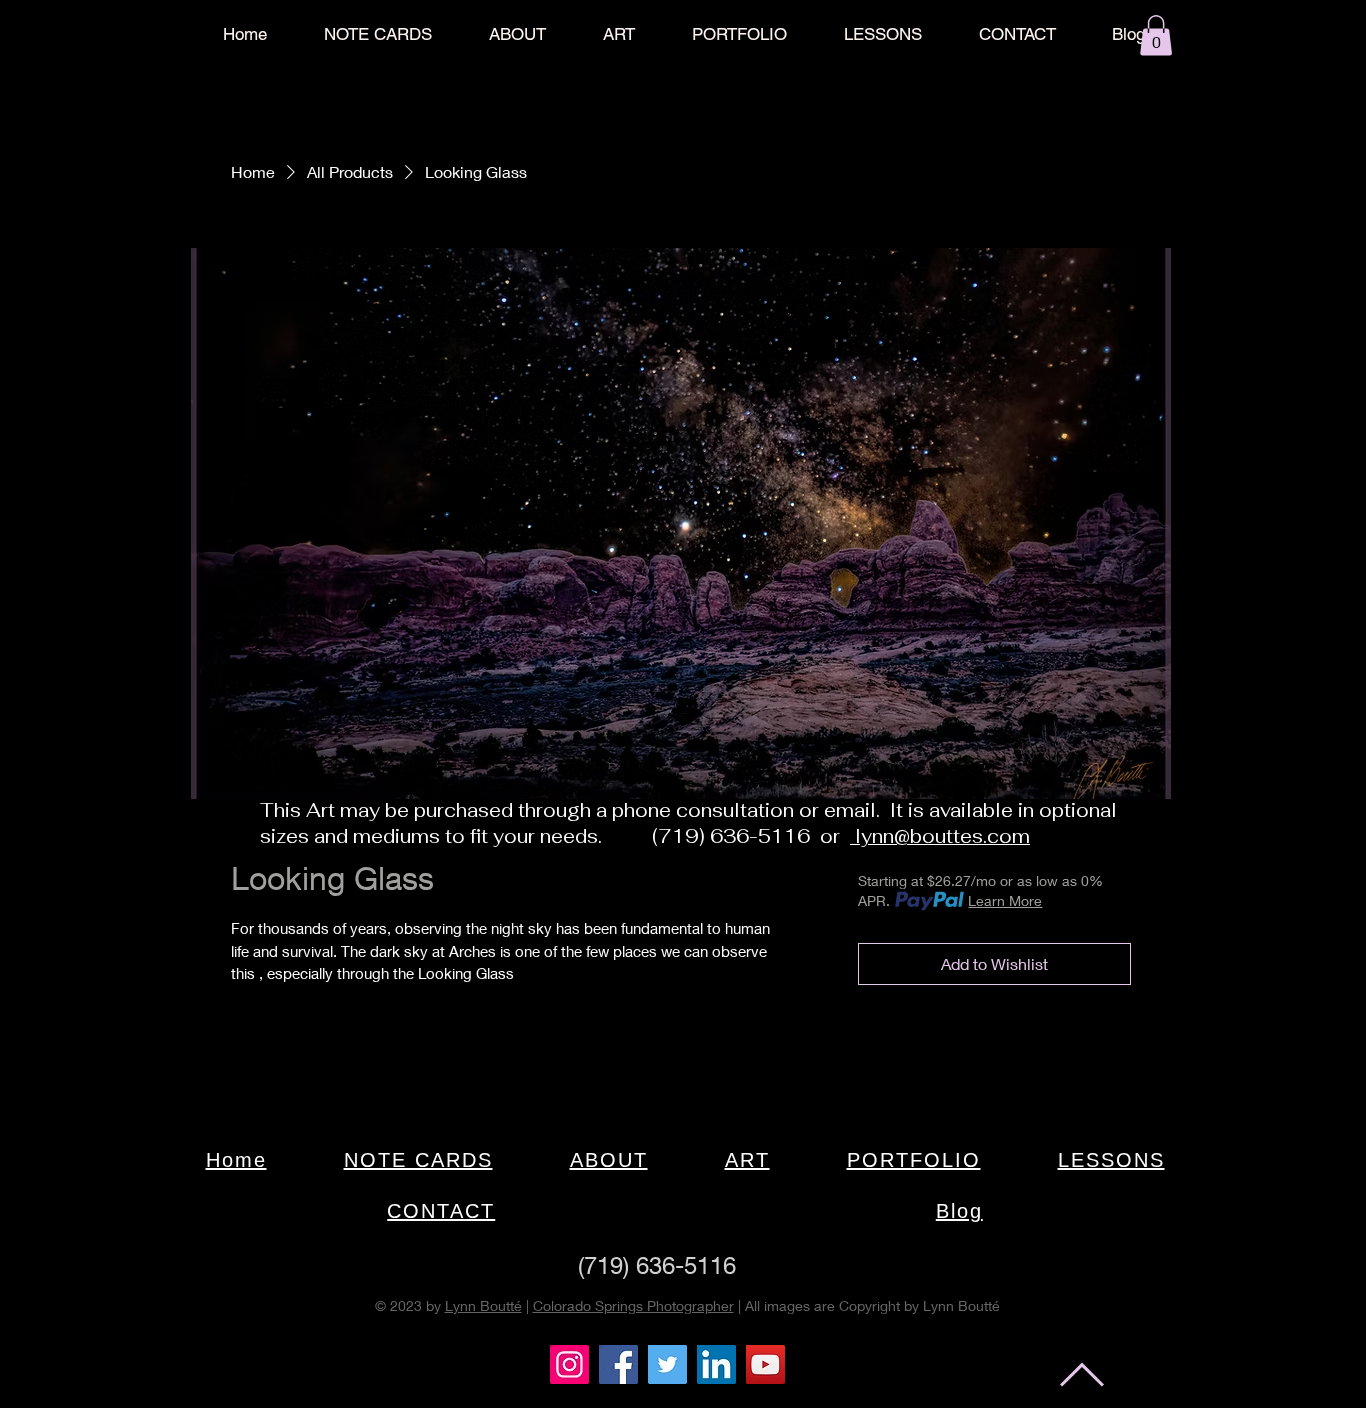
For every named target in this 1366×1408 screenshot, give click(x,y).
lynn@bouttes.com (940, 836)
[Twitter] (667, 1364)
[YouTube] (765, 1364)
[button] (1156, 35)
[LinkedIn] (716, 1364)
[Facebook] (618, 1364)
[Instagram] (569, 1364)
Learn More (1005, 900)
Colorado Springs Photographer (633, 1305)
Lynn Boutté (483, 1305)
